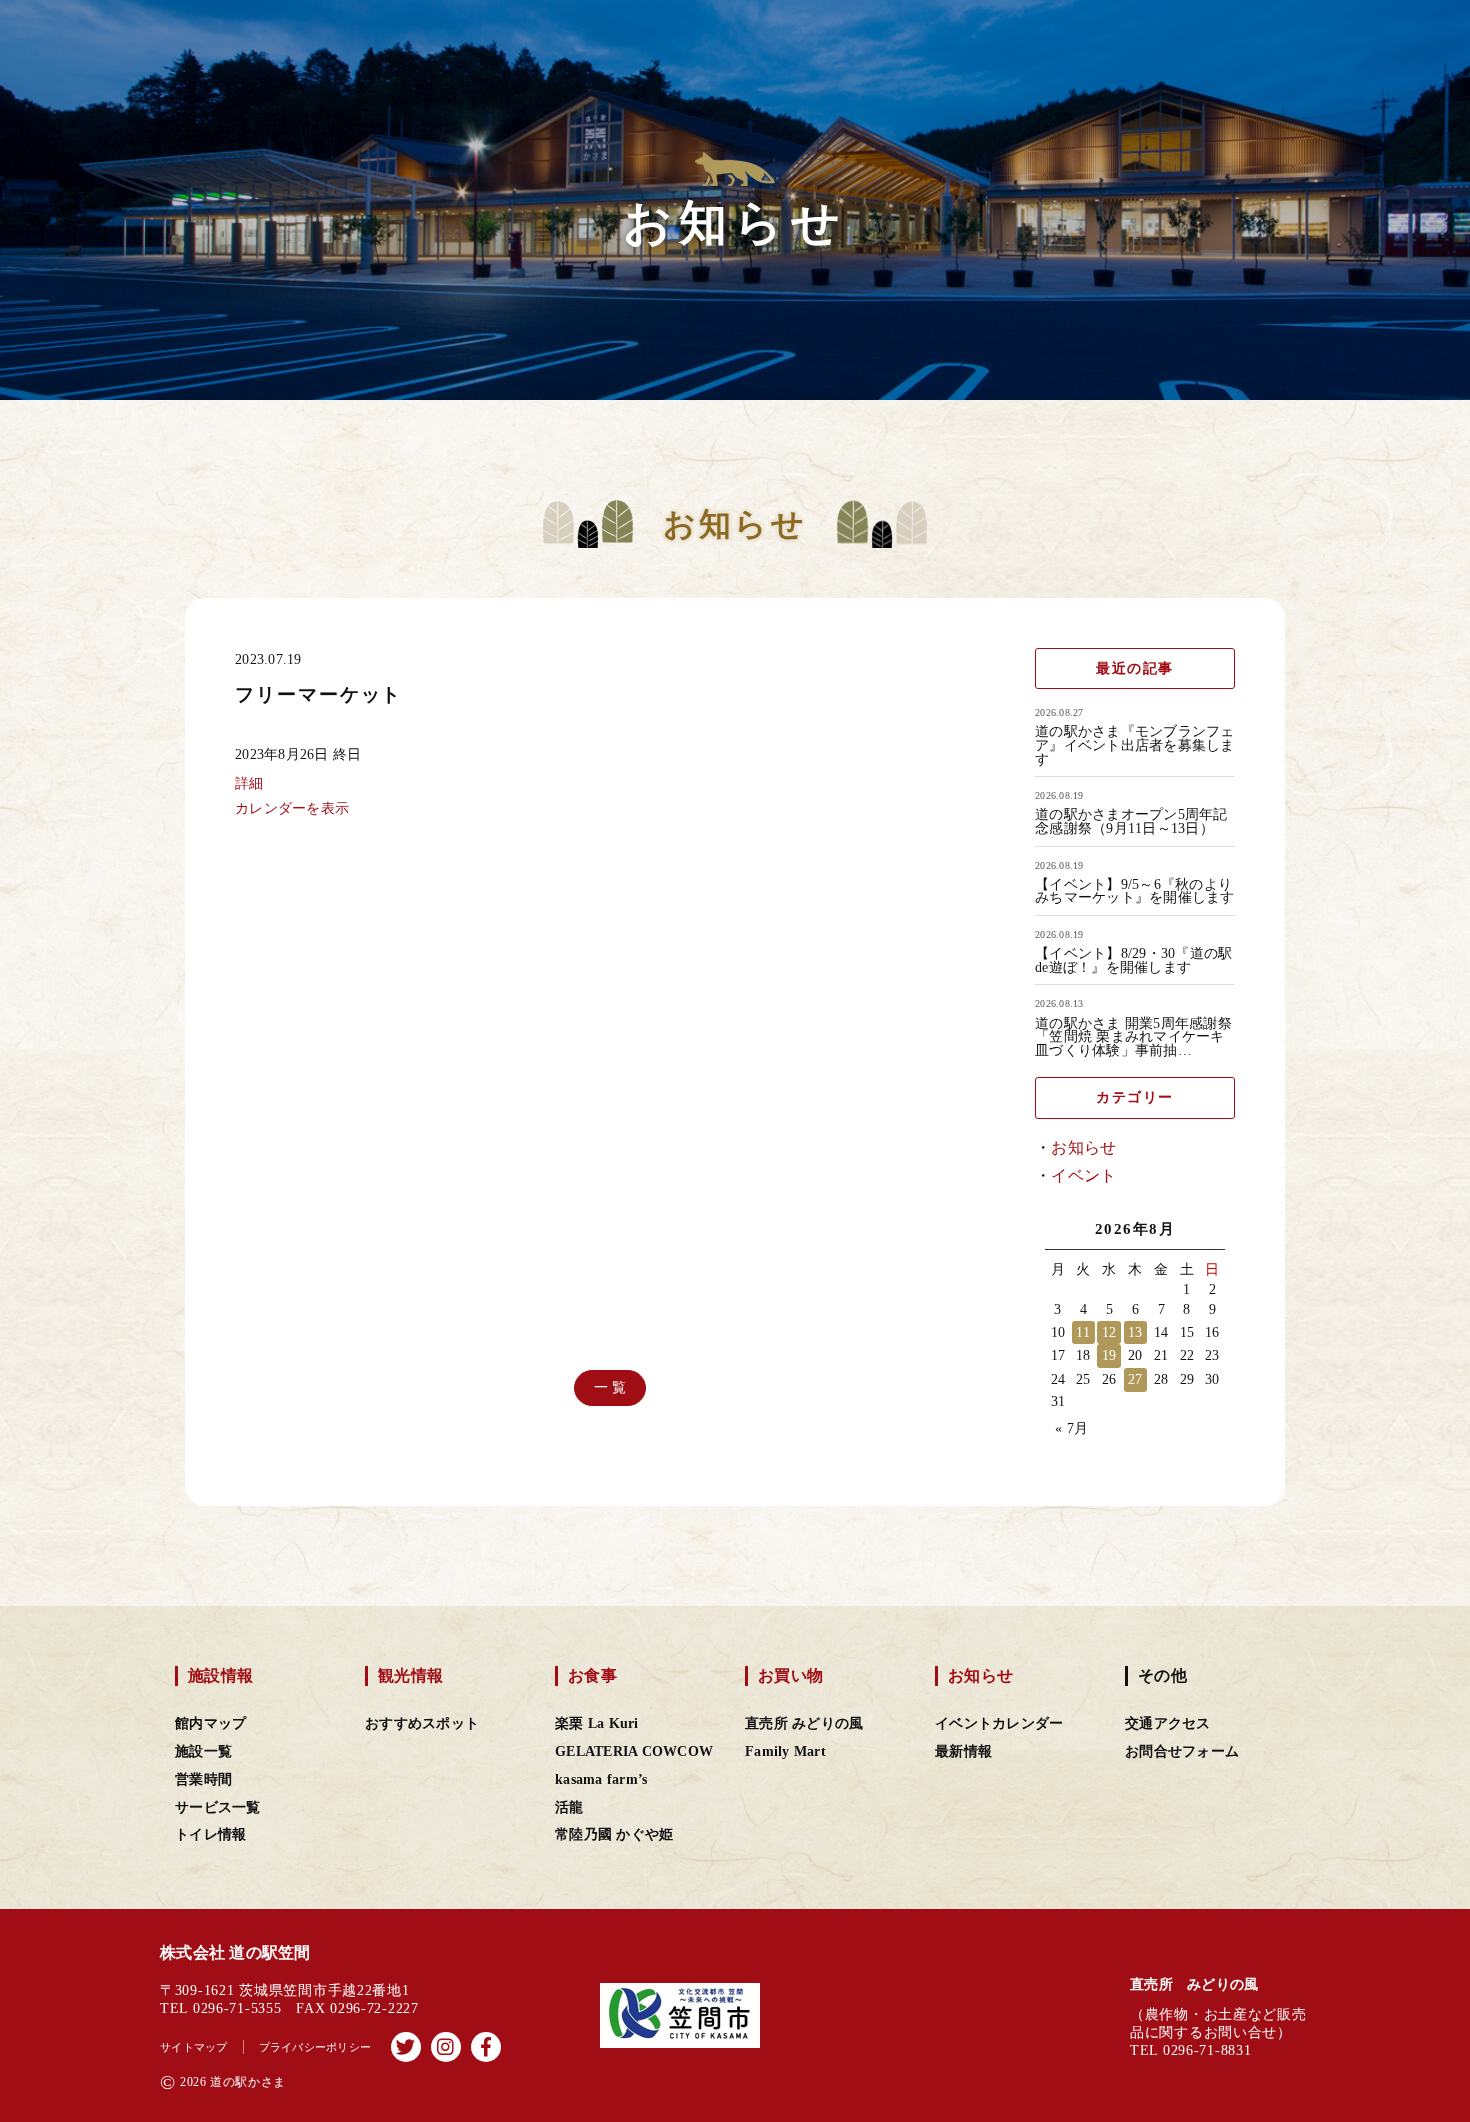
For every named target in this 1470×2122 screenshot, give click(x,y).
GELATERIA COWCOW (634, 1751)
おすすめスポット (422, 1723)
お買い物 (790, 1675)
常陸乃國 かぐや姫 (614, 1834)
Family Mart (785, 1751)
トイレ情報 (210, 1834)
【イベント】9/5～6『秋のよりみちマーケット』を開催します (1135, 891)
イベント (1083, 1175)
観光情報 (410, 1675)
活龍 (569, 1807)
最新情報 (963, 1751)
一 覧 (610, 1387)
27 (1135, 1379)
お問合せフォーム (1182, 1751)
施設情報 (220, 1675)
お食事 (592, 1675)
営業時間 (203, 1779)
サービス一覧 (218, 1807)
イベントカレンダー (999, 1723)
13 (1135, 1332)
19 (1109, 1355)
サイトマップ (194, 2047)
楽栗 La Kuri (597, 1723)
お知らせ (1083, 1147)
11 (1083, 1332)
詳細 (249, 783)
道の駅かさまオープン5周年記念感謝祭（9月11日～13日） (1131, 821)
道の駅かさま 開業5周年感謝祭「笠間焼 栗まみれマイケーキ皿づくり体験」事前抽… (1133, 1037)
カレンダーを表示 (292, 808)
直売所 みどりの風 (804, 1723)
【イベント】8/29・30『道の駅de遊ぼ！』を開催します (1133, 960)
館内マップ (210, 1723)
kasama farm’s (601, 1779)
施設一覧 (203, 1751)
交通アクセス (1168, 1723)
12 (1109, 1332)
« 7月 (1071, 1428)
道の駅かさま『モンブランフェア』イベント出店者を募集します (1135, 745)
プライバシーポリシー (315, 2047)
